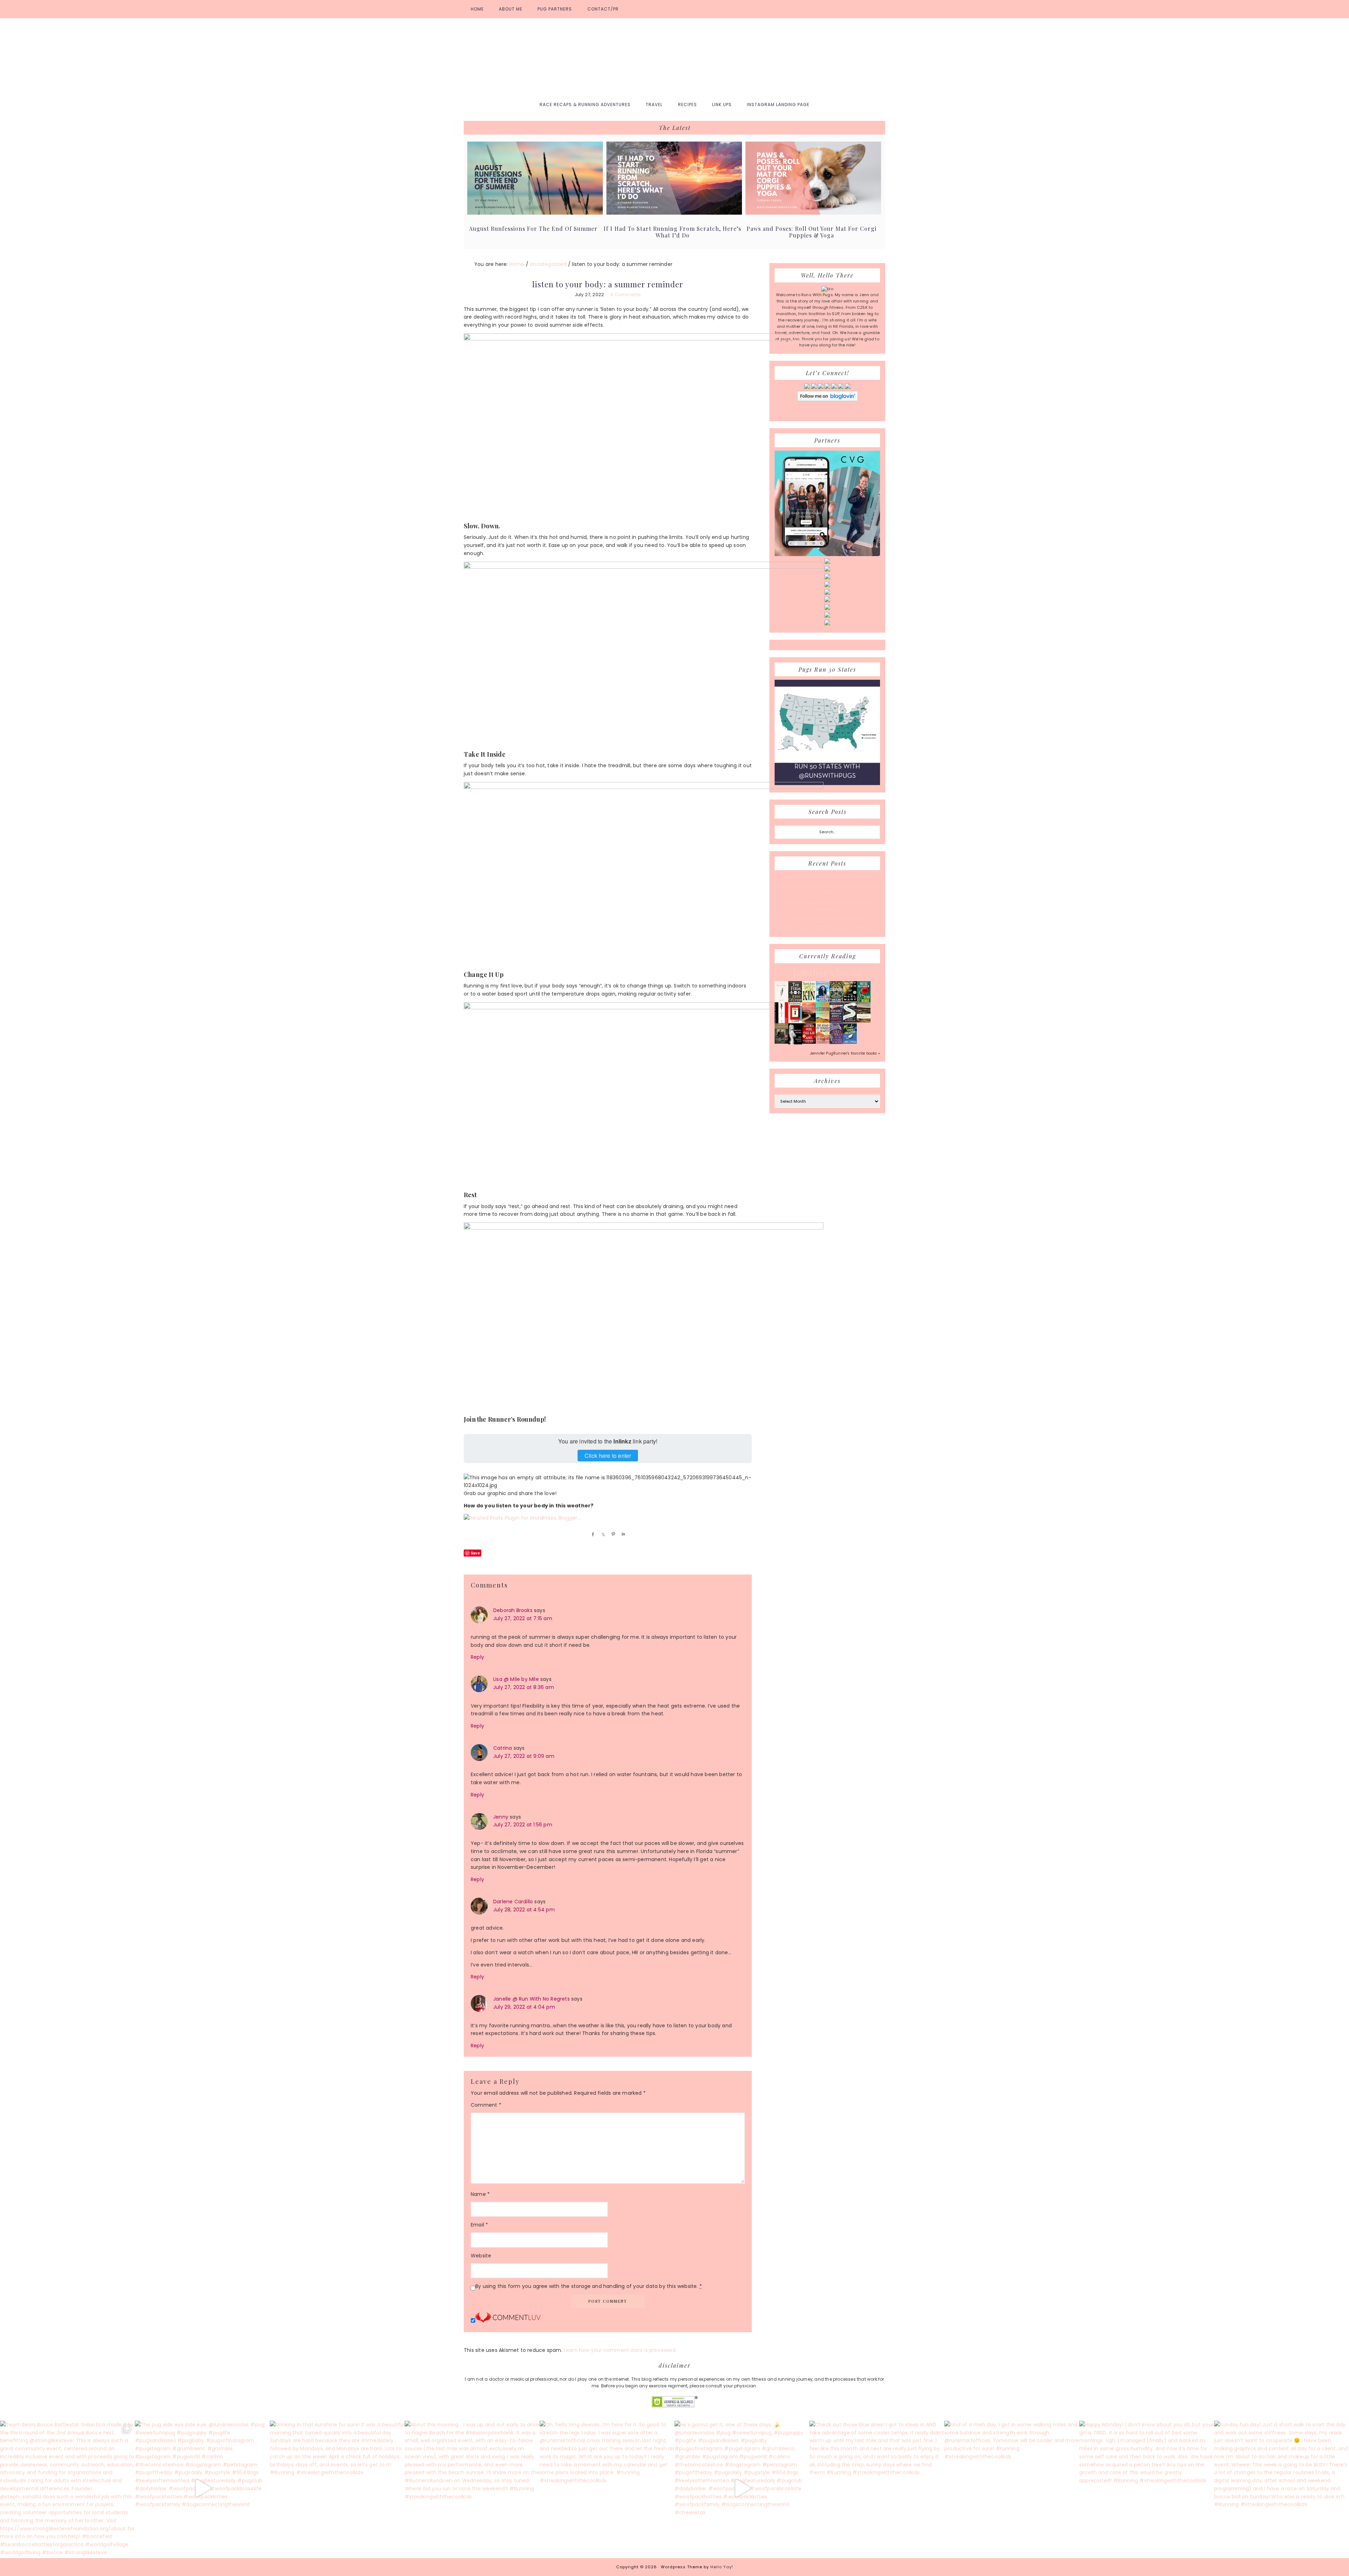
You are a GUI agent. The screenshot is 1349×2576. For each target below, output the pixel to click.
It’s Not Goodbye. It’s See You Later (827, 919)
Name (480, 2194)
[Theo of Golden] (781, 1001)
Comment (486, 2105)
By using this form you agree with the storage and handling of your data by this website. (589, 2286)
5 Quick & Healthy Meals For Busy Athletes (827, 928)
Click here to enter (608, 1456)
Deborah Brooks (513, 1610)
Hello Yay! (722, 2567)
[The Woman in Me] (795, 1043)
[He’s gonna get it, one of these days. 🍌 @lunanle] (742, 2488)
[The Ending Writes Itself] (795, 1021)
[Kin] (809, 1000)
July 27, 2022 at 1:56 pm (523, 1825)
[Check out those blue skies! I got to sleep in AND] (877, 2488)
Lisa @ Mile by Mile (516, 1679)
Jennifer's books (827, 972)
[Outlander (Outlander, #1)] (781, 1042)
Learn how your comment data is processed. (620, 2350)
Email (479, 2225)
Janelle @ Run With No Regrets (532, 1999)
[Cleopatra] (836, 1000)
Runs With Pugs (674, 57)
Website (481, 2256)
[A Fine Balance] (781, 1022)
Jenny (501, 1817)
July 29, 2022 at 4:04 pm (524, 2007)
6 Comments (626, 295)
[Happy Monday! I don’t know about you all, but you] (1147, 2488)
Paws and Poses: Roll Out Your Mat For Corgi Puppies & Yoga (812, 232)
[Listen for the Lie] (809, 1042)
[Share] (592, 1534)
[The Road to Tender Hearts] (823, 1042)
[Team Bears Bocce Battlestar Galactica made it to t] (67, 2488)
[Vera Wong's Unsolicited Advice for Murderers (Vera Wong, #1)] (836, 1022)
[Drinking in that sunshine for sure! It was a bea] (337, 2488)
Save (475, 1553)
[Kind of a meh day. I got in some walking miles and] (1012, 2488)
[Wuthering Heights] (864, 1021)
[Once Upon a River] (850, 1021)
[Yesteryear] (823, 1021)
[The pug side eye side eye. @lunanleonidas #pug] (202, 2488)
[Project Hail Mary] (850, 1000)
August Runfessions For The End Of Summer (533, 229)
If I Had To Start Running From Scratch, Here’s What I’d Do (672, 232)
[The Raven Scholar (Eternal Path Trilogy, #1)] (836, 1043)
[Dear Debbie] (864, 1002)
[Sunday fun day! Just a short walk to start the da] (1282, 2488)
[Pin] (612, 1534)
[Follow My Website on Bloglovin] (827, 400)
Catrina (503, 1748)
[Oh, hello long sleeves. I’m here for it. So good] (607, 2488)
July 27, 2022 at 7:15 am (523, 1618)
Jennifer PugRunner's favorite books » (845, 1053)
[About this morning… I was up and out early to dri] (472, 2488)
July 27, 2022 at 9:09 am (524, 1756)
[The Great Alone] (809, 1022)
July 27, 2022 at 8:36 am (524, 1687)
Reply (477, 1657)
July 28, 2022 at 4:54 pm (524, 1910)
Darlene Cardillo (513, 1902)
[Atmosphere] (823, 1000)
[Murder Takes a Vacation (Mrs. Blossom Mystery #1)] (850, 1042)
